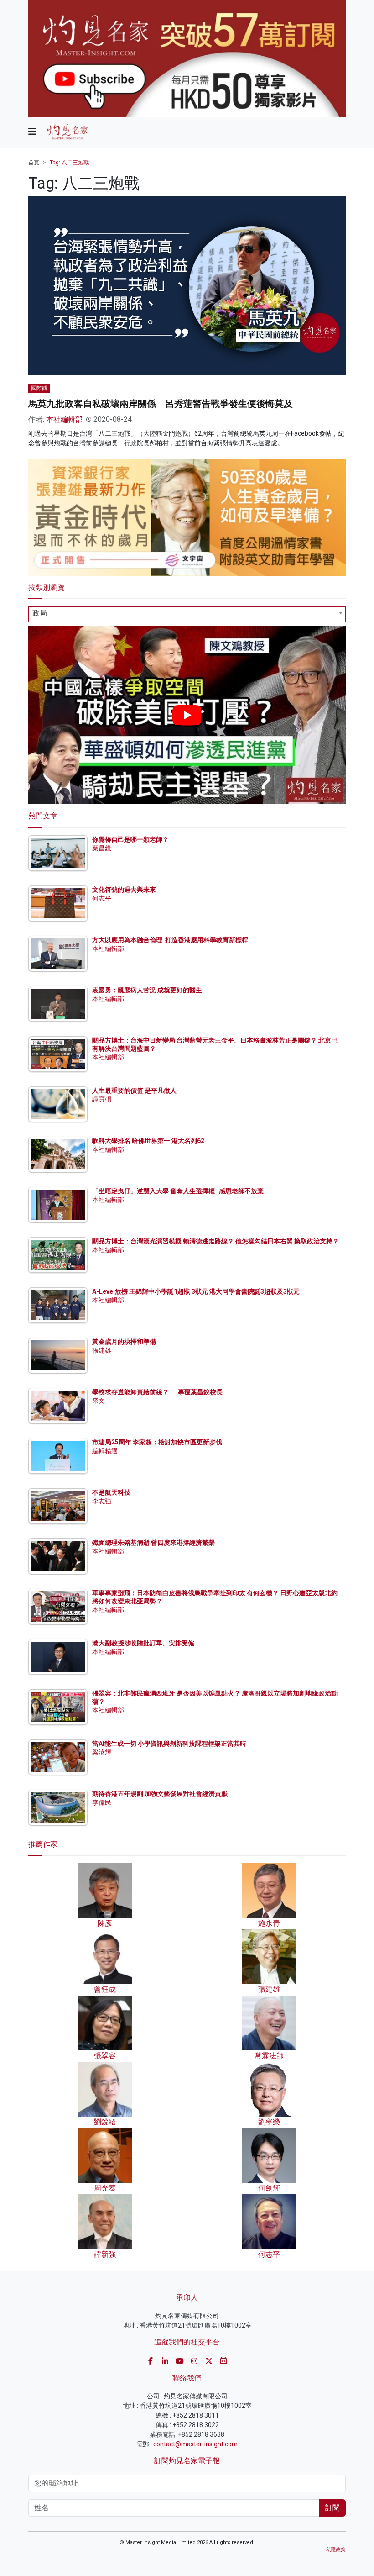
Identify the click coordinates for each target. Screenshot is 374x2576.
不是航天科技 (111, 1492)
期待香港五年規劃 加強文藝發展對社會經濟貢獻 (160, 1794)
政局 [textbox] (40, 613)
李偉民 (102, 1802)
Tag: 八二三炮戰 (69, 163)
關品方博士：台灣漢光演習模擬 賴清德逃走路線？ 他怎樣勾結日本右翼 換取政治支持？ (216, 1241)
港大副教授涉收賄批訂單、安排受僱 (143, 1643)
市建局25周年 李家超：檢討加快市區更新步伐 (157, 1442)
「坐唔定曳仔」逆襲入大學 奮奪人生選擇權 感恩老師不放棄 (178, 1191)
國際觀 (39, 388)
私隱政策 (336, 2550)
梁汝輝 (102, 1752)
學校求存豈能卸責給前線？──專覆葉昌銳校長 (157, 1392)
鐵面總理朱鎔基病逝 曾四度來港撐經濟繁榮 (153, 1543)
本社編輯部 (64, 419)
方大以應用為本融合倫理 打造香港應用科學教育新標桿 (170, 940)
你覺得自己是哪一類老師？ (130, 839)
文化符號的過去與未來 (124, 890)
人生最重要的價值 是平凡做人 (134, 1090)
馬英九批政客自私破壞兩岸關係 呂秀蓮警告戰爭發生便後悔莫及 (161, 404)
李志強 (102, 1501)
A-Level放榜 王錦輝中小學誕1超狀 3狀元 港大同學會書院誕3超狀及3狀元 (196, 1291)
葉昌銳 (102, 848)
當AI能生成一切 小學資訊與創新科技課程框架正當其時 (169, 1744)
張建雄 (102, 1350)
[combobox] (187, 614)
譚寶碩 (102, 1099)
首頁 (34, 163)
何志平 (102, 898)
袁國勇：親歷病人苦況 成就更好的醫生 (147, 990)
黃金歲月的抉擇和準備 (124, 1342)
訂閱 (332, 2508)
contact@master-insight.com (195, 2444)
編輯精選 (105, 1451)
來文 (99, 1401)
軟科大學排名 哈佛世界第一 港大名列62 (148, 1141)
